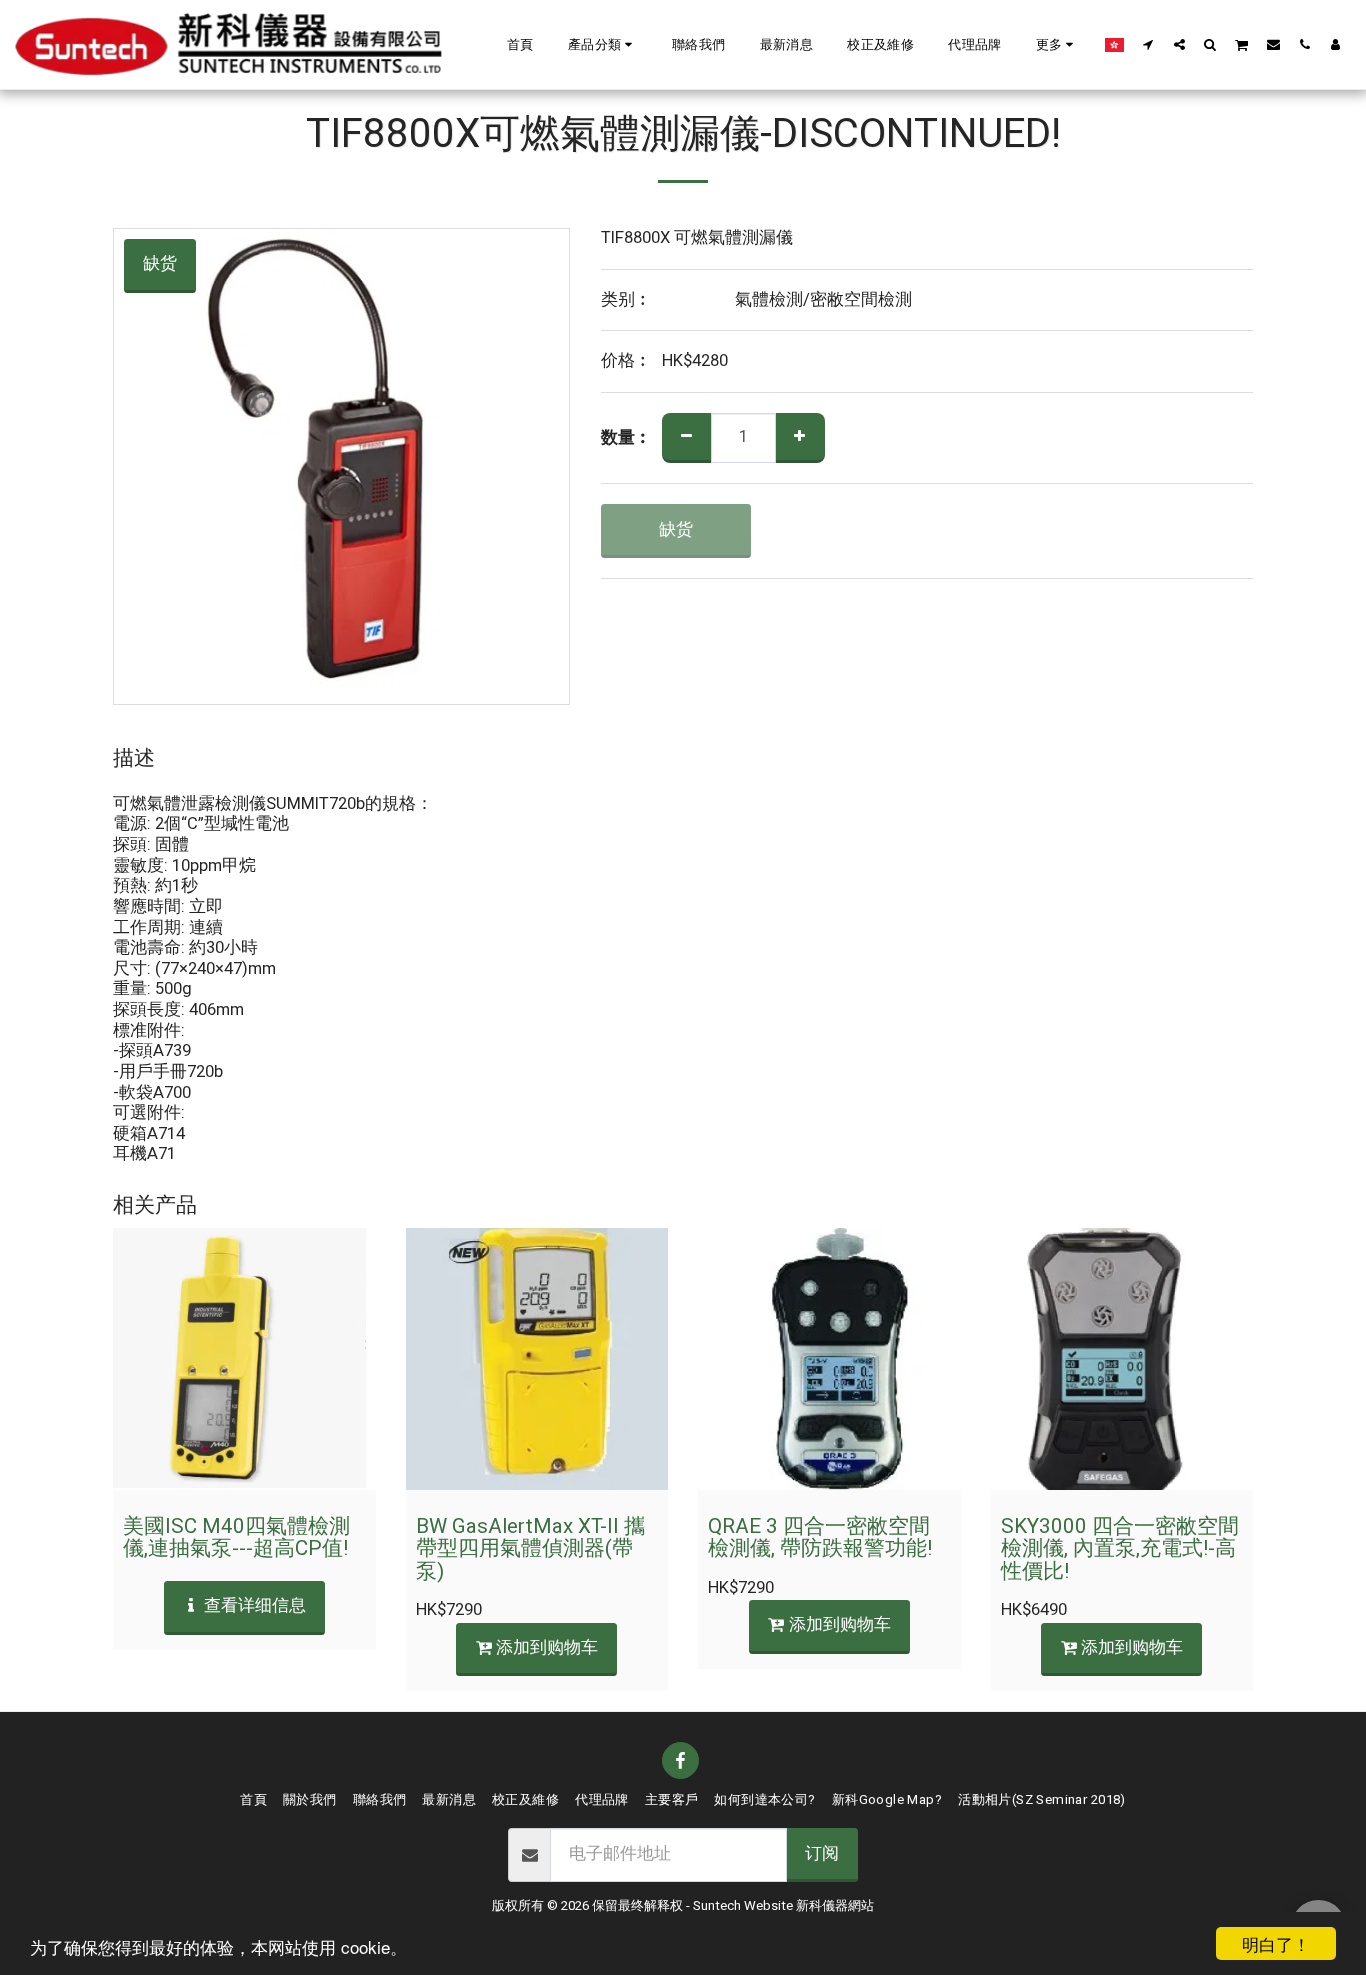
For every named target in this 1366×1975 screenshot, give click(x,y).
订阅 (822, 1854)
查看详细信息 (253, 1606)
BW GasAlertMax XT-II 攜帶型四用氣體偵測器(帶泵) (530, 1549)
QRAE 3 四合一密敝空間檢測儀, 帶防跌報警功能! (820, 1538)
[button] (603, 45)
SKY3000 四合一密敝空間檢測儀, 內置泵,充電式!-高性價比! (1120, 1549)
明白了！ (1276, 1943)
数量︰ (626, 438)
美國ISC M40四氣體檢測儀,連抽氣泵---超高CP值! (236, 1538)
